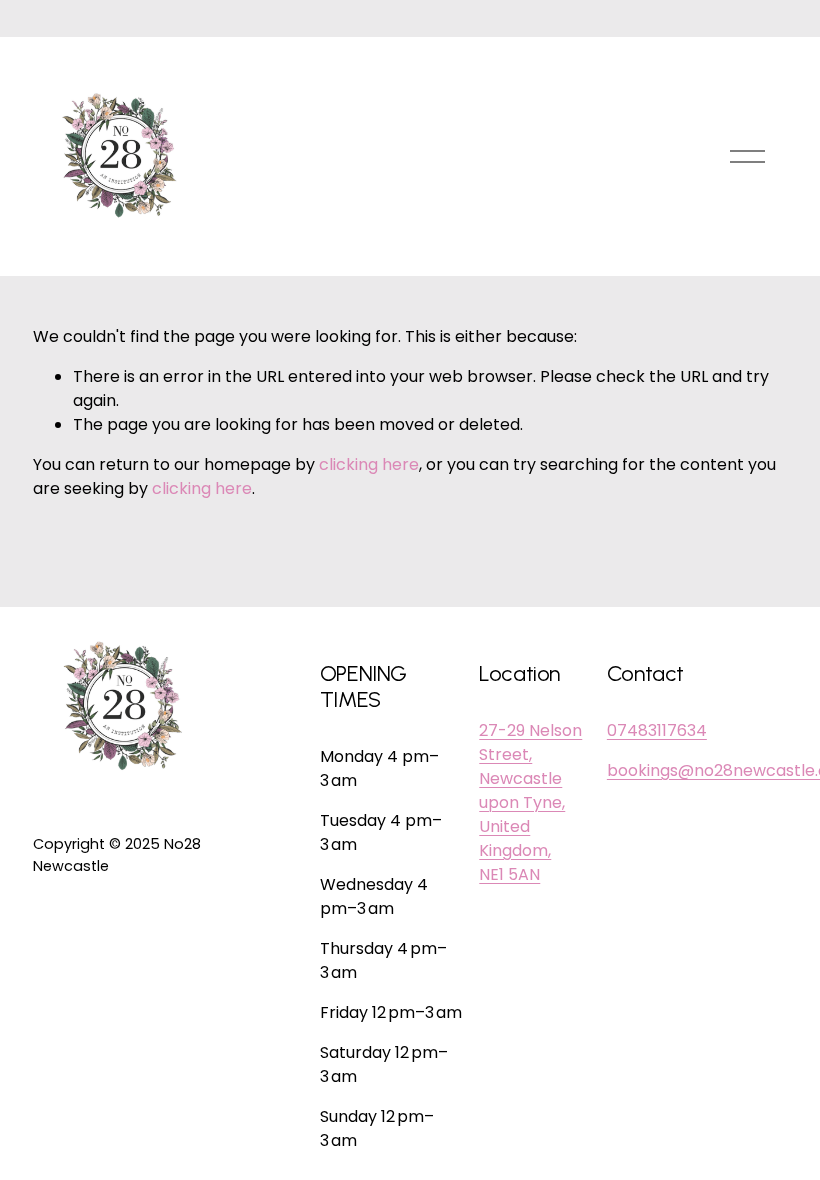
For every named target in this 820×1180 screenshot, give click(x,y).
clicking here (369, 464)
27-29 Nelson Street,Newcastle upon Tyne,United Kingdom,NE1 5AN (530, 802)
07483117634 (657, 730)
